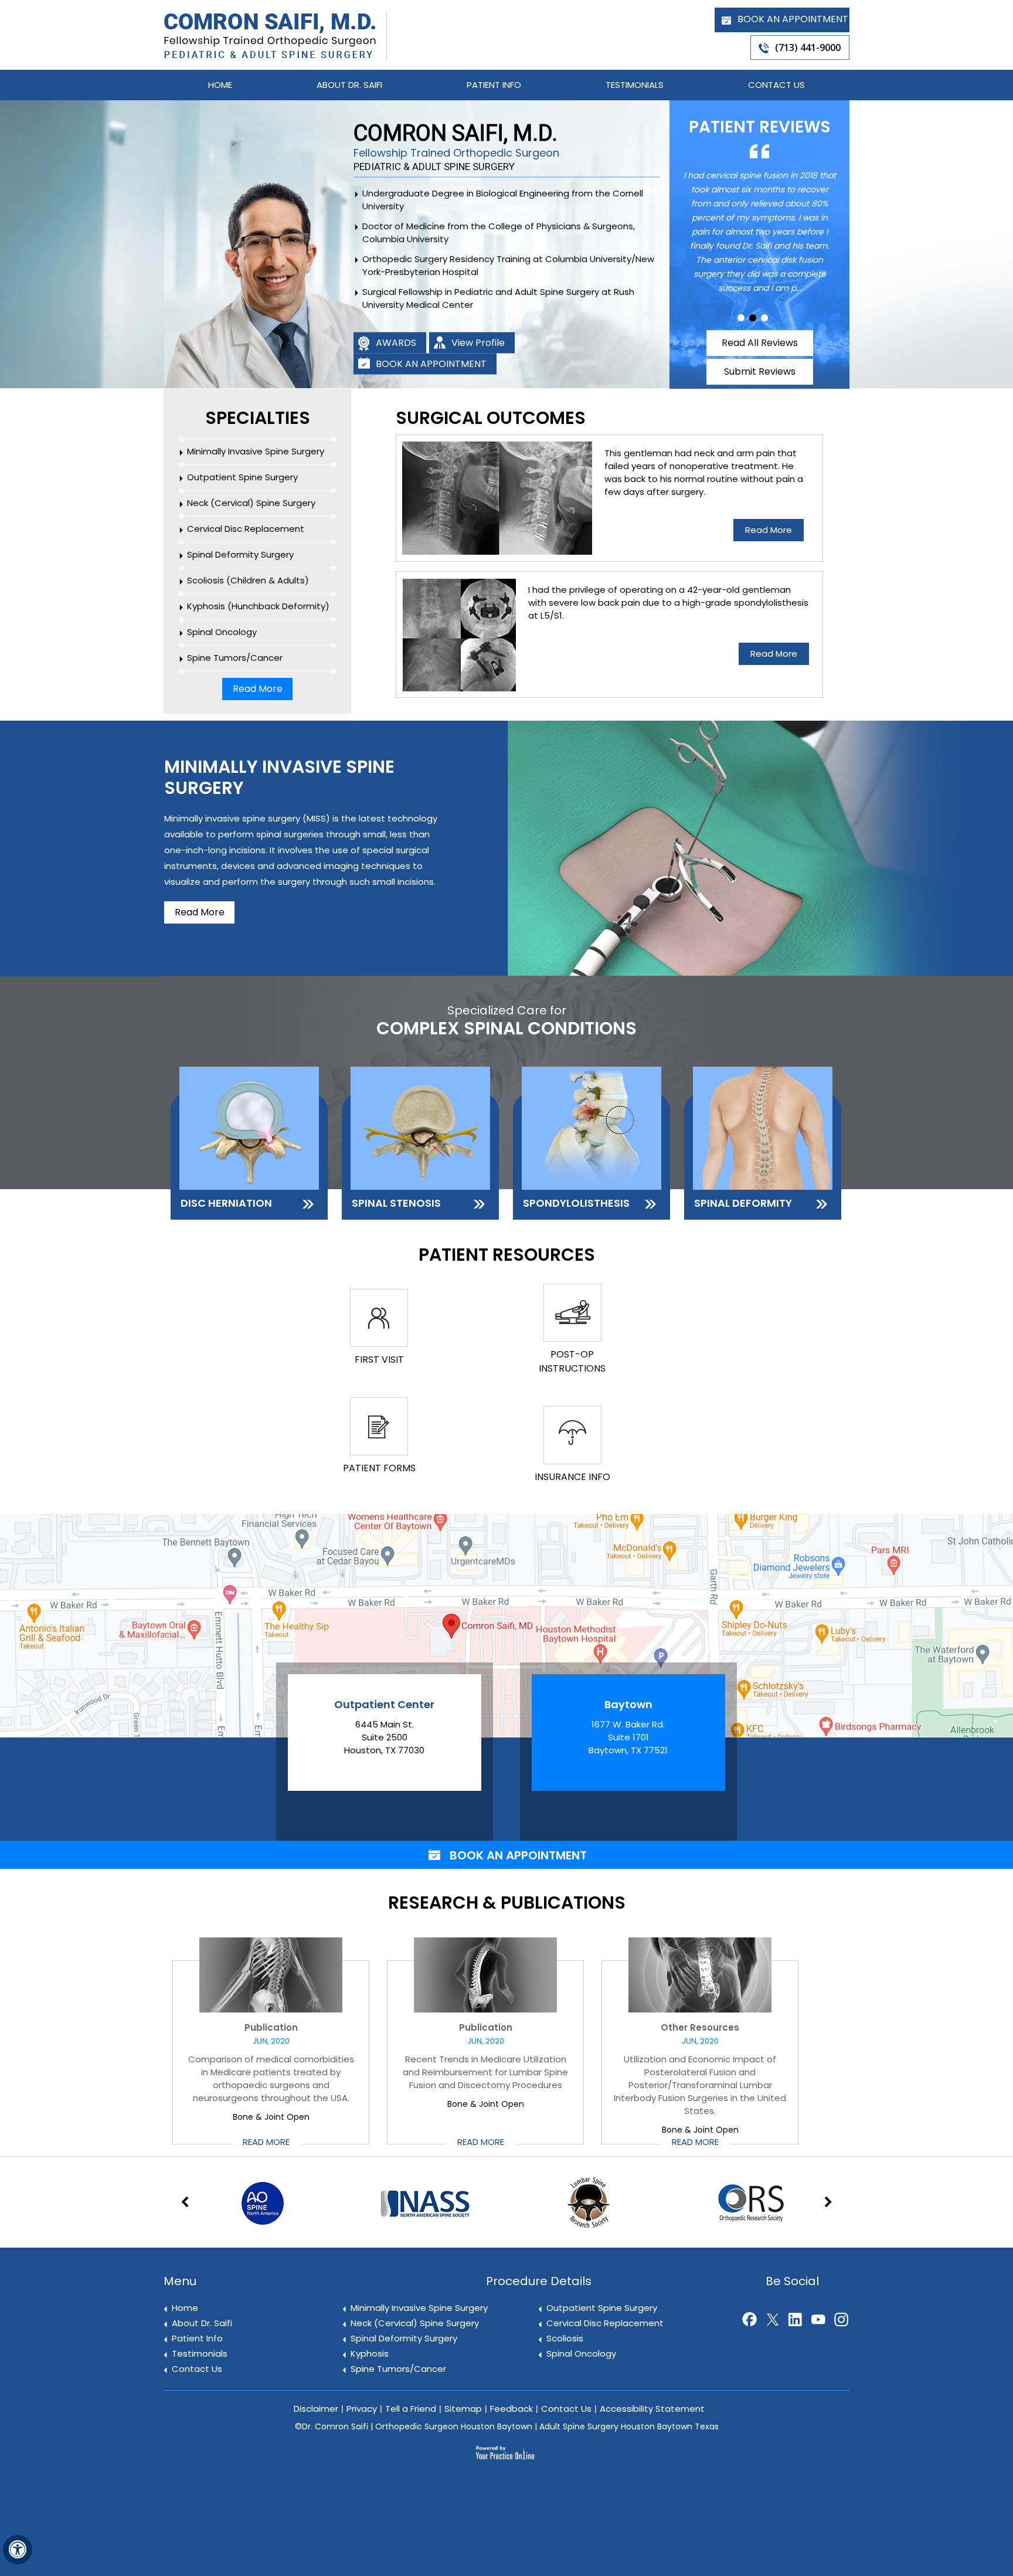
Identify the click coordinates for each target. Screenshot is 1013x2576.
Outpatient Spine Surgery (242, 477)
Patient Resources (507, 1255)
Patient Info (494, 85)
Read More (258, 689)
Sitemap (463, 2409)
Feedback (511, 2409)
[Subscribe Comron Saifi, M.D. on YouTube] (816, 2317)
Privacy (362, 2409)
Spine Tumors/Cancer (235, 658)
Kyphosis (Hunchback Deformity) (258, 606)
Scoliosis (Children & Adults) (248, 580)
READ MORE (266, 2142)
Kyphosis (370, 2353)
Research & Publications (507, 1904)
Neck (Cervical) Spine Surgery (251, 503)
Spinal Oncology (222, 632)
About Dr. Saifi (349, 85)
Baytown (628, 1704)
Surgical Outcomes (491, 418)
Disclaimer (316, 2409)
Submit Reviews (760, 371)
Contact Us (776, 85)
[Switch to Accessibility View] (18, 2550)
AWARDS (396, 343)
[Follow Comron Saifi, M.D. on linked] (793, 2317)
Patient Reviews (759, 127)
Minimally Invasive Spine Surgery (256, 451)
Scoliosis (565, 2338)
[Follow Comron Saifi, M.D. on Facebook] (747, 2317)
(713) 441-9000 (808, 47)
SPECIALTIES (258, 418)
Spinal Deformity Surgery (240, 554)
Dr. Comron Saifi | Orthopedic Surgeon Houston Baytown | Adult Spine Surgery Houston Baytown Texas (510, 2426)
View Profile (478, 343)
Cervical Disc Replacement (246, 529)
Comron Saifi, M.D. (456, 140)
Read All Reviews (760, 343)
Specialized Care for (506, 1021)
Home (220, 85)
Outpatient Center (384, 1704)
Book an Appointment (793, 19)
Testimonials (635, 85)
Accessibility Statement (652, 2409)
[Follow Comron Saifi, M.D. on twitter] (770, 2317)
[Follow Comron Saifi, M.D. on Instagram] (839, 2317)
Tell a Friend (411, 2409)
